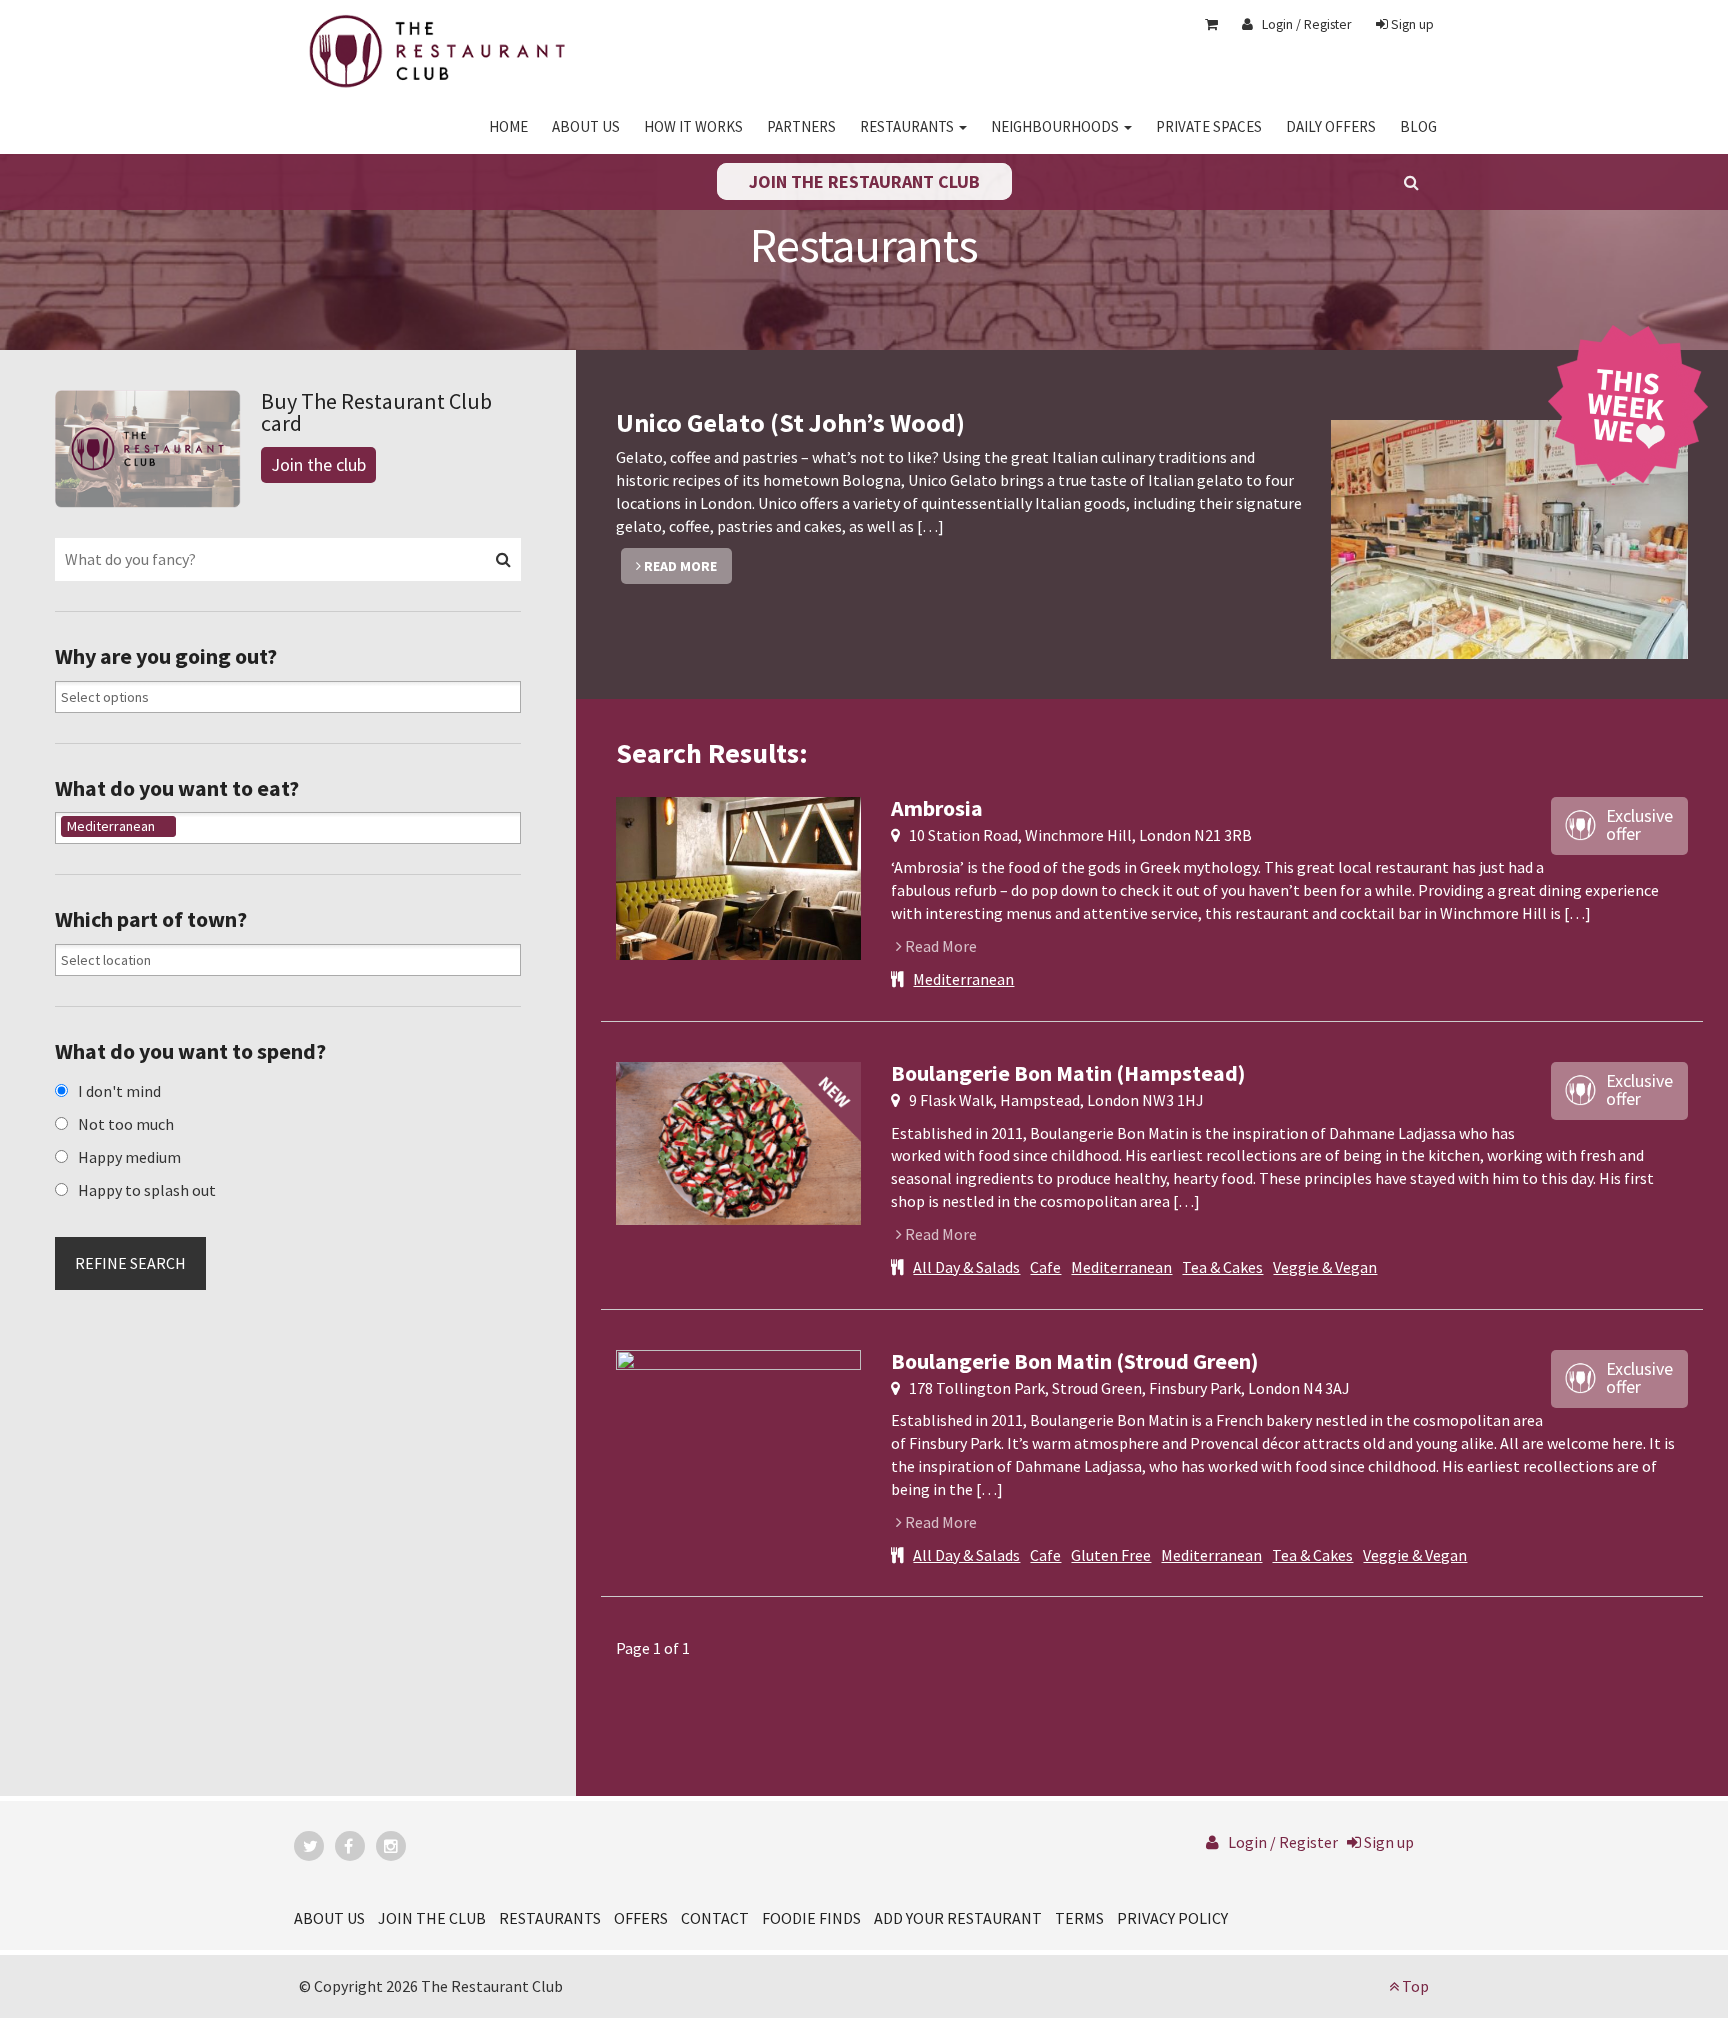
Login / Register (1302, 24)
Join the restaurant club (864, 181)
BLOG (1418, 126)
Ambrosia (937, 808)
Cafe (1045, 1267)
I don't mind (119, 1091)
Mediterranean (963, 979)
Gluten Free (1111, 1555)
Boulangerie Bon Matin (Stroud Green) (1074, 1361)
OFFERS (641, 1918)
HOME (508, 126)
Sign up (1411, 24)
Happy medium (129, 1157)
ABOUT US (586, 126)
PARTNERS (801, 126)
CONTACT (715, 1918)
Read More (679, 566)
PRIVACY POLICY (1172, 1918)
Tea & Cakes (1222, 1267)
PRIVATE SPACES (1209, 126)
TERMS (1079, 1918)
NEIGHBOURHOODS (1056, 126)
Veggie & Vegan (1325, 1267)
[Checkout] (1200, 24)
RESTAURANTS (908, 126)
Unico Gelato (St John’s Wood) (790, 422)
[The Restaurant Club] (437, 47)
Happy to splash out (147, 1190)
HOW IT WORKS (693, 126)
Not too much (126, 1124)
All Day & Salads (966, 1267)
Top (1414, 1986)
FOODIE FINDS (811, 1918)
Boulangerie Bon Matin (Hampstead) (1068, 1073)
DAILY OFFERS (1331, 126)
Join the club (318, 464)
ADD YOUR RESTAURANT (958, 1918)
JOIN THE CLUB (432, 1918)
